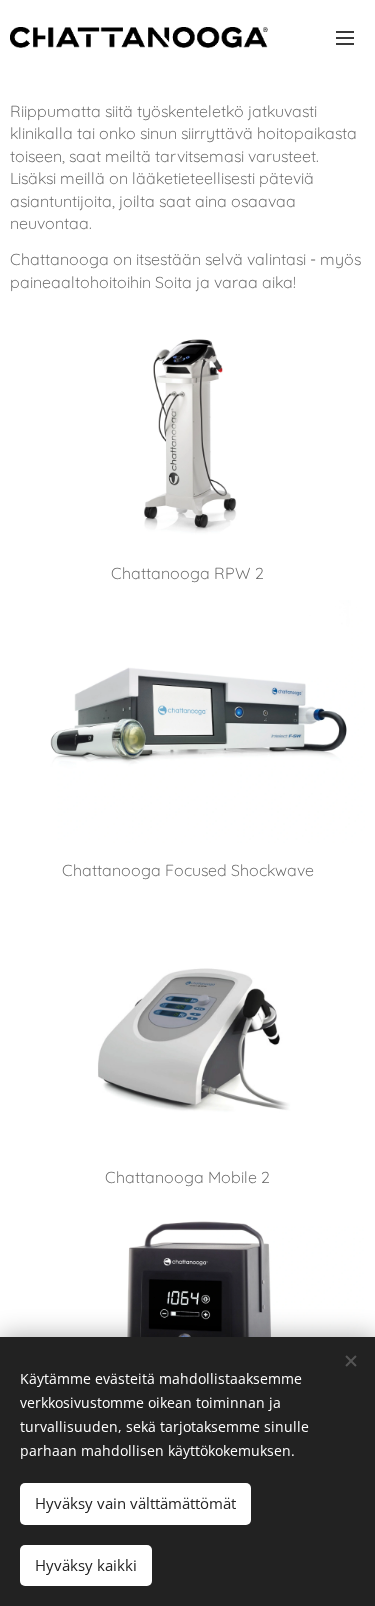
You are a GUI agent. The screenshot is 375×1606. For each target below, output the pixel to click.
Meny (345, 37)
